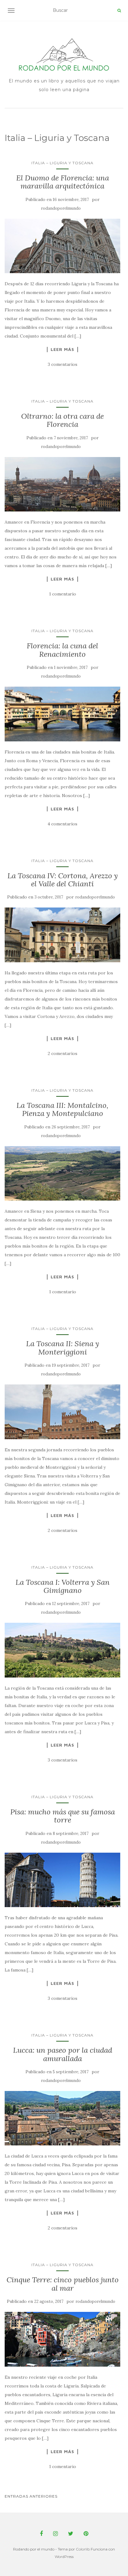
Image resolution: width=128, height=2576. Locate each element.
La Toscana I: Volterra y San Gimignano (63, 1586)
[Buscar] (119, 11)
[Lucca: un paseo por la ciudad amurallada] (62, 2118)
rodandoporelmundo (61, 208)
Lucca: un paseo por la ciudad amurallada (63, 2054)
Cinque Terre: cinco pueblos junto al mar (63, 2284)
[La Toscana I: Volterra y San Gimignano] (62, 1650)
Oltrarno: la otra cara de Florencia (62, 420)
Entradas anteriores (31, 2496)
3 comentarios (63, 364)
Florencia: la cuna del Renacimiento (62, 650)
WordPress (64, 2557)
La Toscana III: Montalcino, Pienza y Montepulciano (62, 1109)
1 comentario (63, 594)
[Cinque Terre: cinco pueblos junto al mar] (62, 2339)
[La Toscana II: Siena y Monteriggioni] (62, 1412)
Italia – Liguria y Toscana (62, 163)
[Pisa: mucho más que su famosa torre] (62, 1880)
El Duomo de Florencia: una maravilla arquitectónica (63, 182)
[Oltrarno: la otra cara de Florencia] (62, 484)
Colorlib (83, 2549)
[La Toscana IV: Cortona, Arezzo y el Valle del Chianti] (62, 935)
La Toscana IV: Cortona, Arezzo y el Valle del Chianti (63, 880)
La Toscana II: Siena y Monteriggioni (63, 1348)
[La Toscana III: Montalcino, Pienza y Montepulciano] (62, 1174)
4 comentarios (62, 824)
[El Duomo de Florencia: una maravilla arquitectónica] (62, 246)
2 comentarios (63, 1053)
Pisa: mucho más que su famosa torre (63, 1816)
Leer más (62, 349)
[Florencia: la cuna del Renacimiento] (62, 714)
